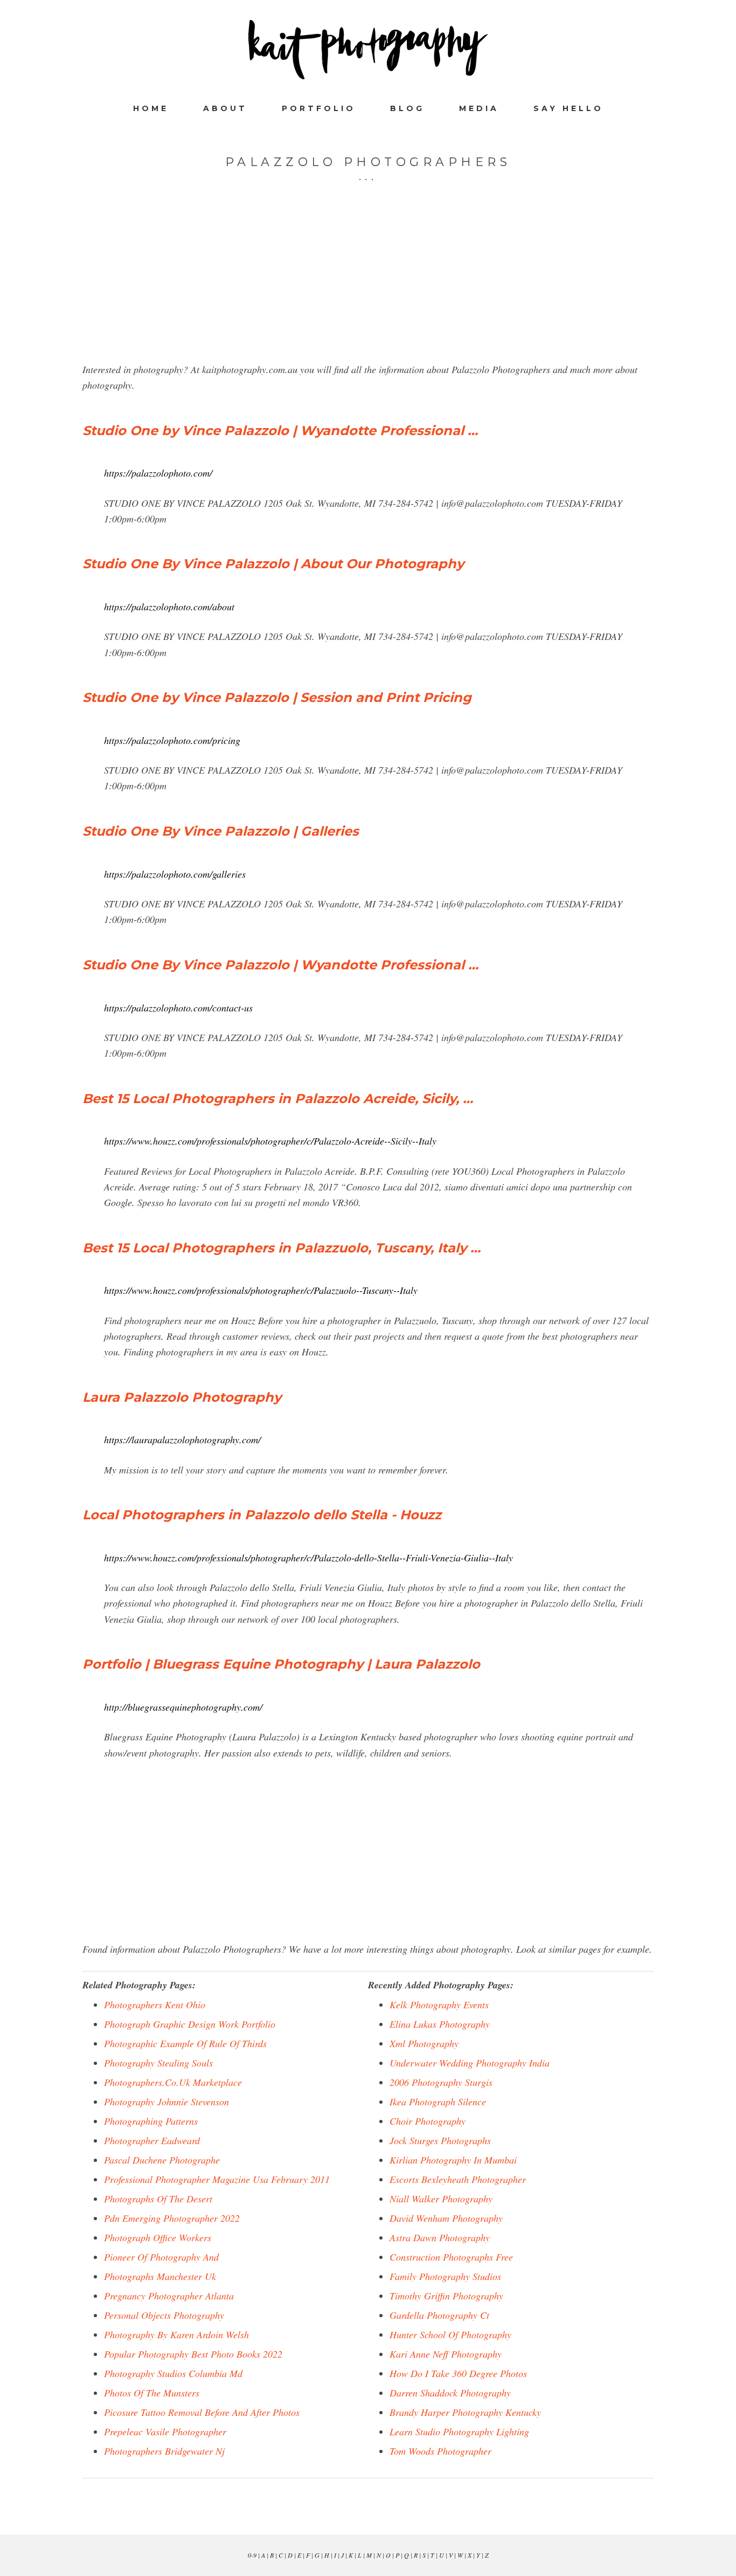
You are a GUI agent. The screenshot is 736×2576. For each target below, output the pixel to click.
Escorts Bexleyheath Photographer (458, 2179)
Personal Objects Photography (164, 2315)
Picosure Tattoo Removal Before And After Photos (202, 2412)
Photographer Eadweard (152, 2140)
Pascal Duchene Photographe (162, 2160)
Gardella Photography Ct (439, 2315)
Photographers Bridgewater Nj (164, 2451)
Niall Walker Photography (441, 2199)
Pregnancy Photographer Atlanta (169, 2296)
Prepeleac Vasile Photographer (165, 2432)
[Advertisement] (368, 286)
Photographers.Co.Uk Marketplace (173, 2082)
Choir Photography (428, 2121)
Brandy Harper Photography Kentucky (465, 2412)
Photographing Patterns (151, 2121)
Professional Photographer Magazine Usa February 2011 (217, 2179)
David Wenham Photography (446, 2218)
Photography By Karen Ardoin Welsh (176, 2334)
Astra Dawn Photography (440, 2237)
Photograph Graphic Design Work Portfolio (190, 2024)
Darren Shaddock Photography (450, 2393)
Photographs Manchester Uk (160, 2276)
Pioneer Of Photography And (161, 2257)
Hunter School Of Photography (450, 2334)
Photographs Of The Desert (158, 2199)
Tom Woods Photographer (440, 2451)
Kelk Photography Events (439, 2005)
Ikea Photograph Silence (438, 2102)
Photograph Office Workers (158, 2237)
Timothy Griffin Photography (446, 2296)
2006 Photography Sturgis (441, 2082)
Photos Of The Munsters (152, 2393)
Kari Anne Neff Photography (446, 2354)
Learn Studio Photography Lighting (459, 2432)
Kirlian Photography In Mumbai (453, 2160)
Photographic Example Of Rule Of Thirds (185, 2043)
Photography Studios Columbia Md (173, 2373)
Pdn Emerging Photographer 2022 (172, 2218)
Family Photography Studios (445, 2276)
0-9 (252, 2555)
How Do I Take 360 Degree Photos (458, 2373)
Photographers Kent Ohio (155, 2005)
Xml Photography (424, 2043)
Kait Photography (368, 50)
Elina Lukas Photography (440, 2024)
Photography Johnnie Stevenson (166, 2102)
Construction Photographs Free (451, 2257)
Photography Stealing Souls (158, 2063)
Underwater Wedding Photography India (470, 2063)
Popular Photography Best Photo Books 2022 (193, 2354)
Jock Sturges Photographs (440, 2140)
